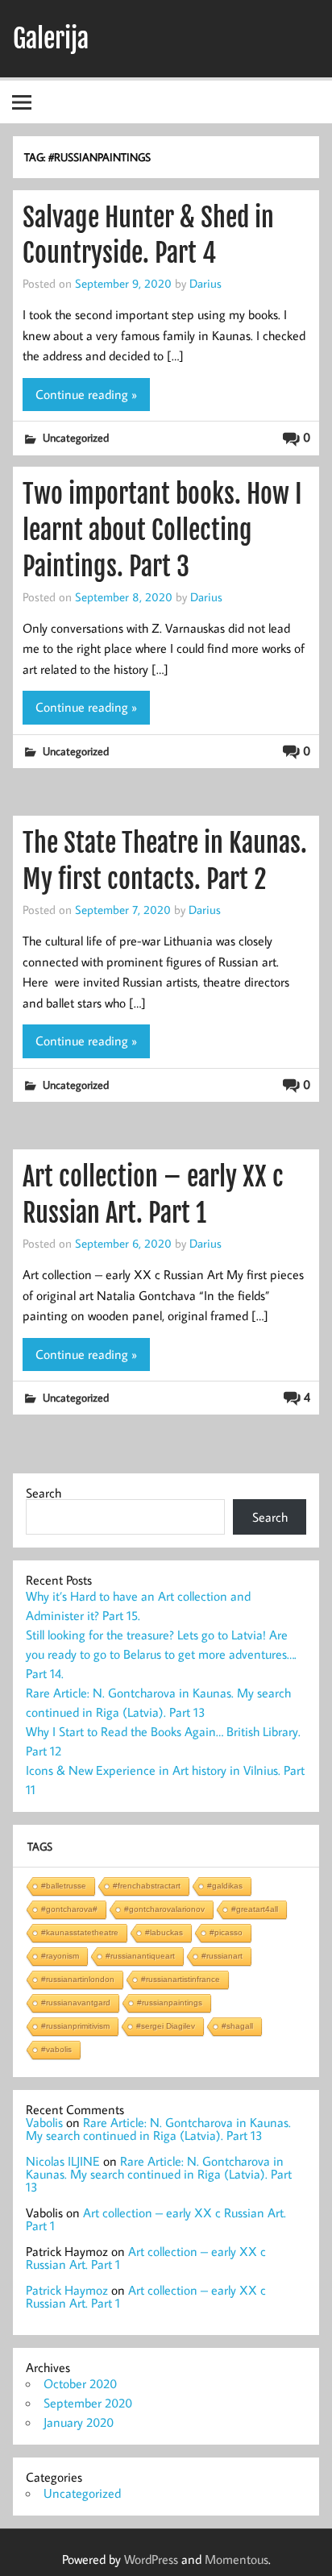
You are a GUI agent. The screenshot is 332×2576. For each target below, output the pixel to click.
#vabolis (56, 2049)
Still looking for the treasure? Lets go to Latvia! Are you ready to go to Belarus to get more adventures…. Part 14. (161, 1654)
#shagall (237, 2026)
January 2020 (79, 2422)
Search (44, 1493)
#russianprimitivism (75, 2026)
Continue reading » (86, 394)
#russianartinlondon (78, 1979)
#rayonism (60, 1956)
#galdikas (225, 1886)
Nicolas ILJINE (63, 2161)
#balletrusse (64, 1886)
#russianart (222, 1956)
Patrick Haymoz (67, 2290)
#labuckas (164, 1932)
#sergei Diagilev (166, 2026)
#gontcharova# (69, 1909)
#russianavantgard (76, 2003)
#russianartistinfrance (181, 1979)
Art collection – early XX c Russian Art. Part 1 (156, 2219)
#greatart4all (255, 1909)
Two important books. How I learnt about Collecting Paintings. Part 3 (162, 530)
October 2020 (80, 2383)
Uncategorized (76, 437)
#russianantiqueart (140, 1956)
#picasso (226, 1932)
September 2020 (88, 2403)
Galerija (51, 39)
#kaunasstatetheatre (80, 1932)
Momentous (237, 2559)
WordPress (151, 2559)
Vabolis (44, 2122)
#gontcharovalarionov (164, 1909)
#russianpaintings (170, 2003)
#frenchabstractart (147, 1886)
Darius (205, 283)
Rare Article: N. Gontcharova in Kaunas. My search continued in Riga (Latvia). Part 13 (158, 2129)
